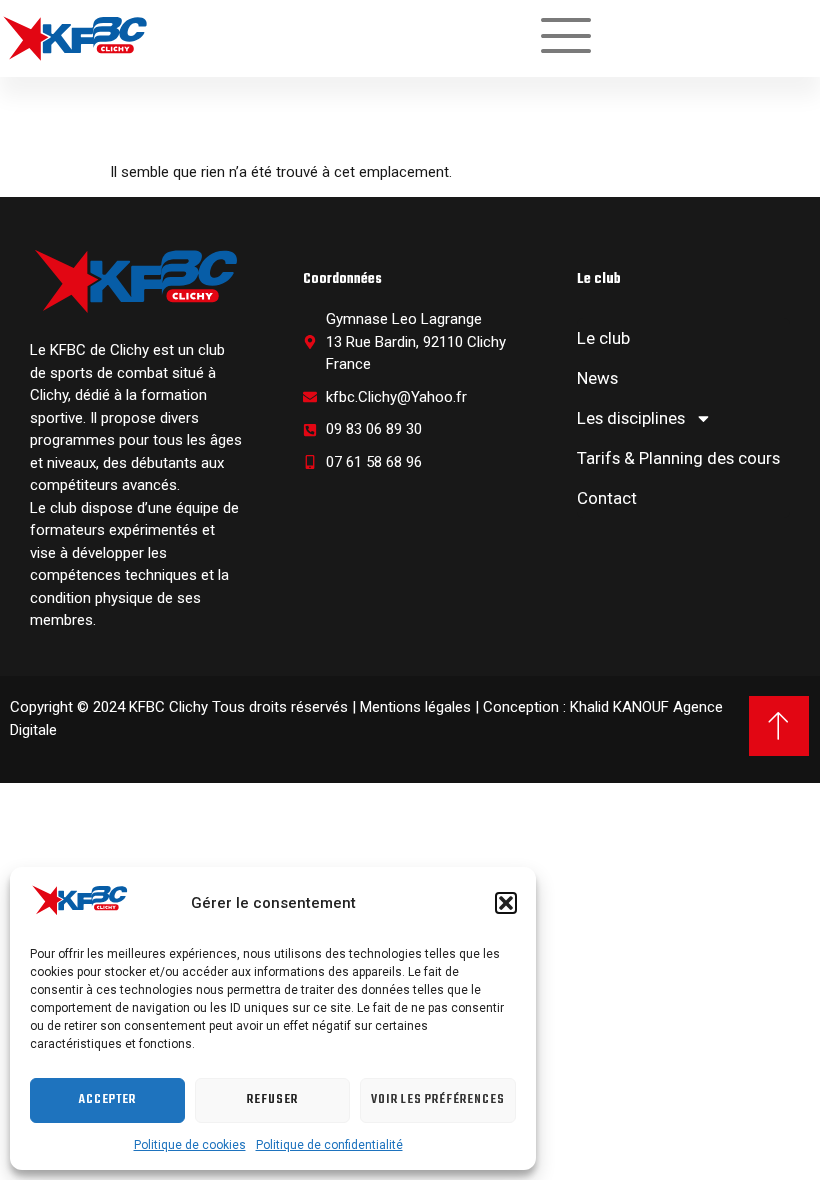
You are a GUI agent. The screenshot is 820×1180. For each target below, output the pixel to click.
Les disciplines (631, 418)
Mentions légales (415, 707)
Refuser (272, 1099)
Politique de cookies (190, 1145)
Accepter (107, 1099)
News (597, 378)
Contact (607, 498)
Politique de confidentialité (329, 1145)
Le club (603, 338)
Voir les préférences (438, 1099)
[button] (506, 903)
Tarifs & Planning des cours (678, 458)
